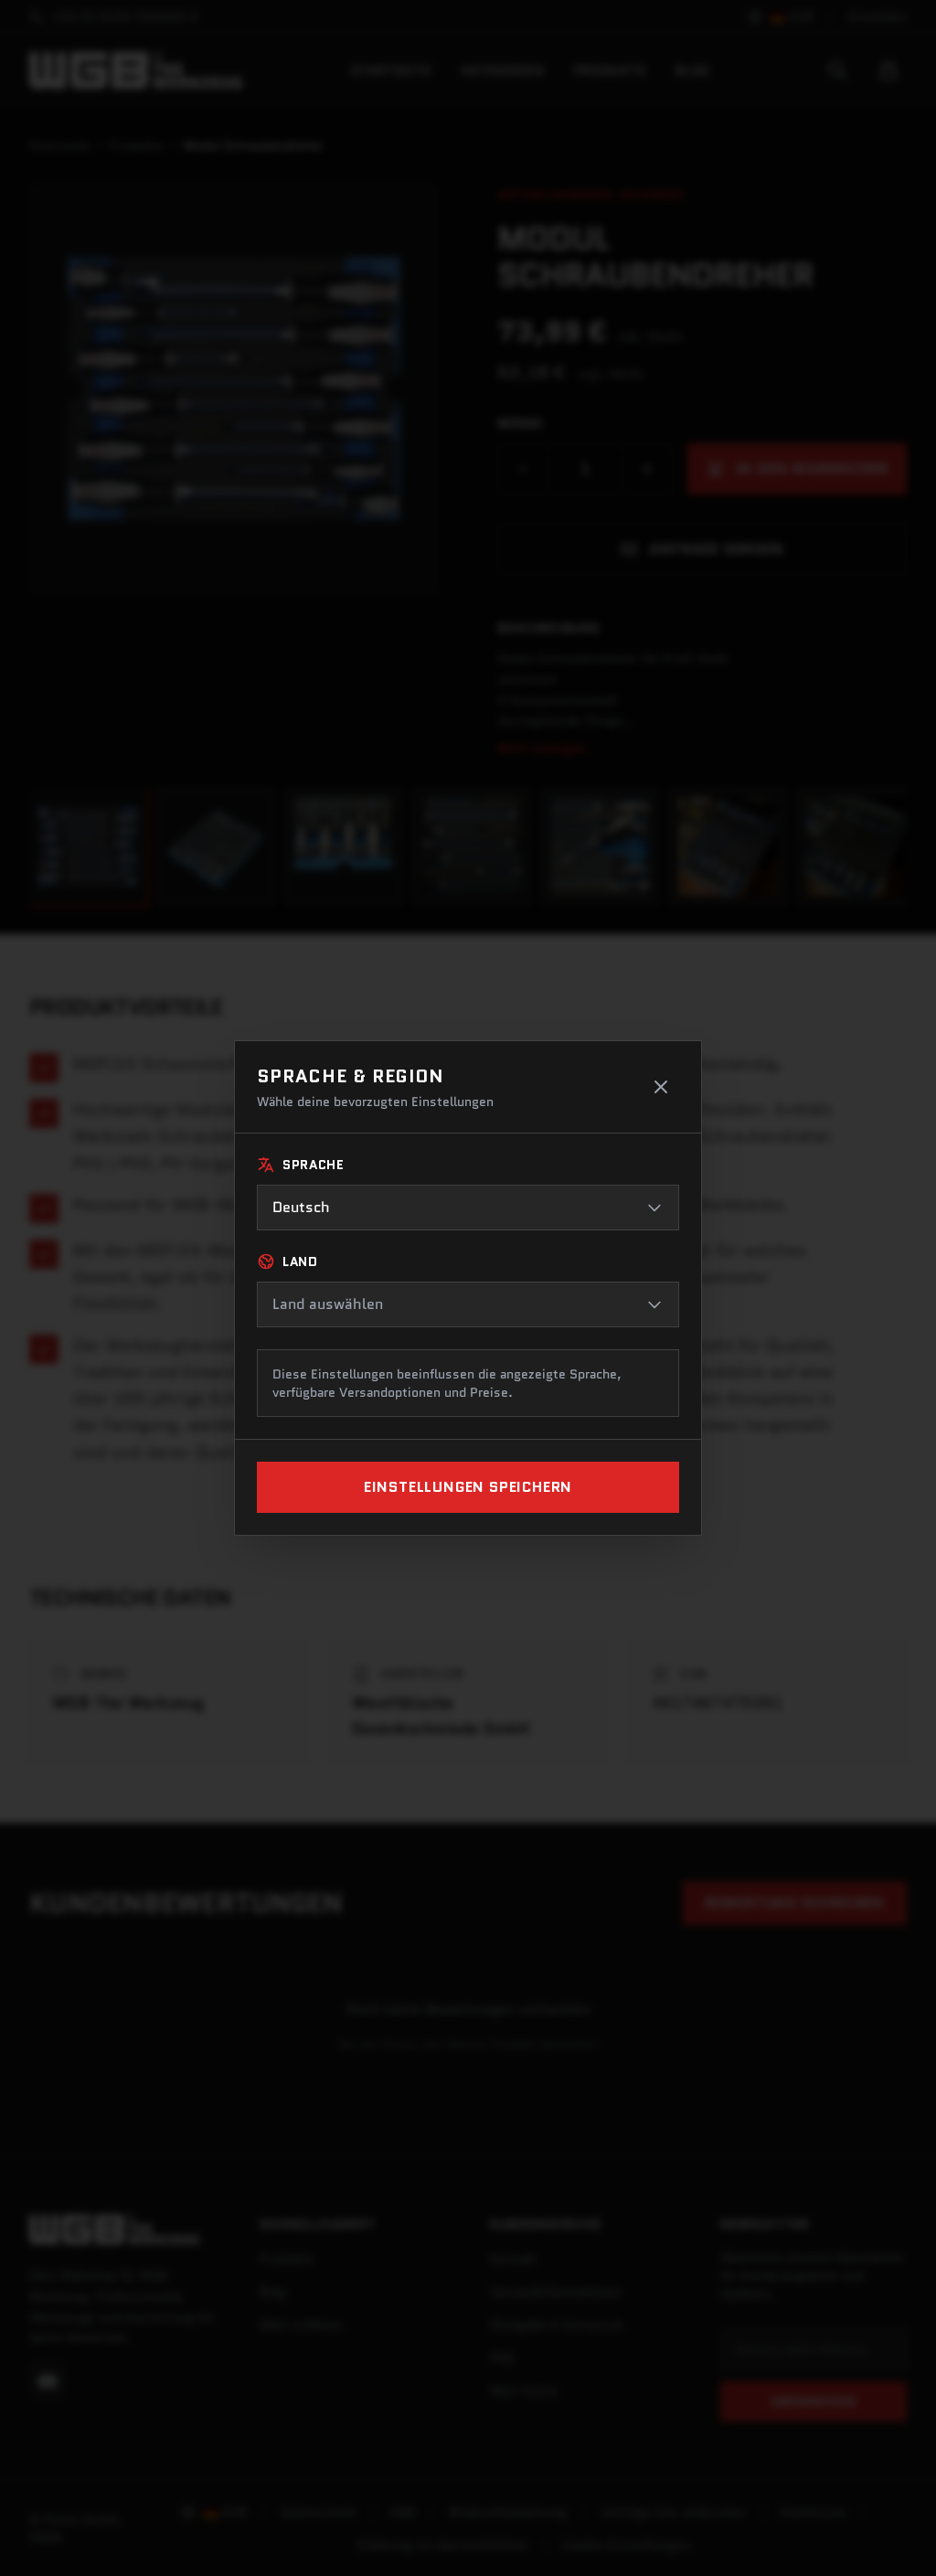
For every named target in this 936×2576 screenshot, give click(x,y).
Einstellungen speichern (468, 1487)
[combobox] (468, 1208)
